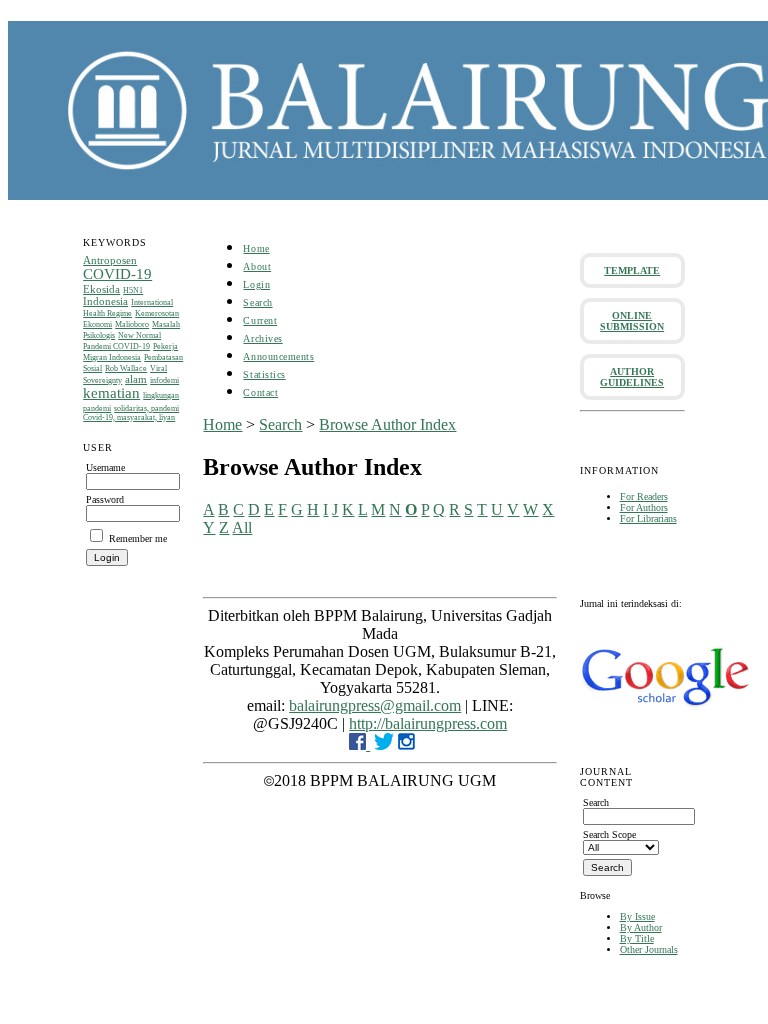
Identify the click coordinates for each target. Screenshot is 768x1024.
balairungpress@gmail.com (375, 705)
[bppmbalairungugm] (359, 744)
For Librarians (648, 518)
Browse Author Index (387, 424)
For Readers (644, 496)
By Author (641, 927)
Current (260, 320)
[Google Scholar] (665, 731)
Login (256, 284)
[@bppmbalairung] (384, 744)
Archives (262, 338)
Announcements (278, 356)
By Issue (637, 916)
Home (256, 248)
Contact (260, 392)
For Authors (644, 507)
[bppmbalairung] (406, 744)
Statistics (264, 374)
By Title (637, 938)
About (257, 266)
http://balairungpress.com (428, 723)
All (242, 527)
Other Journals (649, 949)
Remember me (138, 538)
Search (257, 302)
